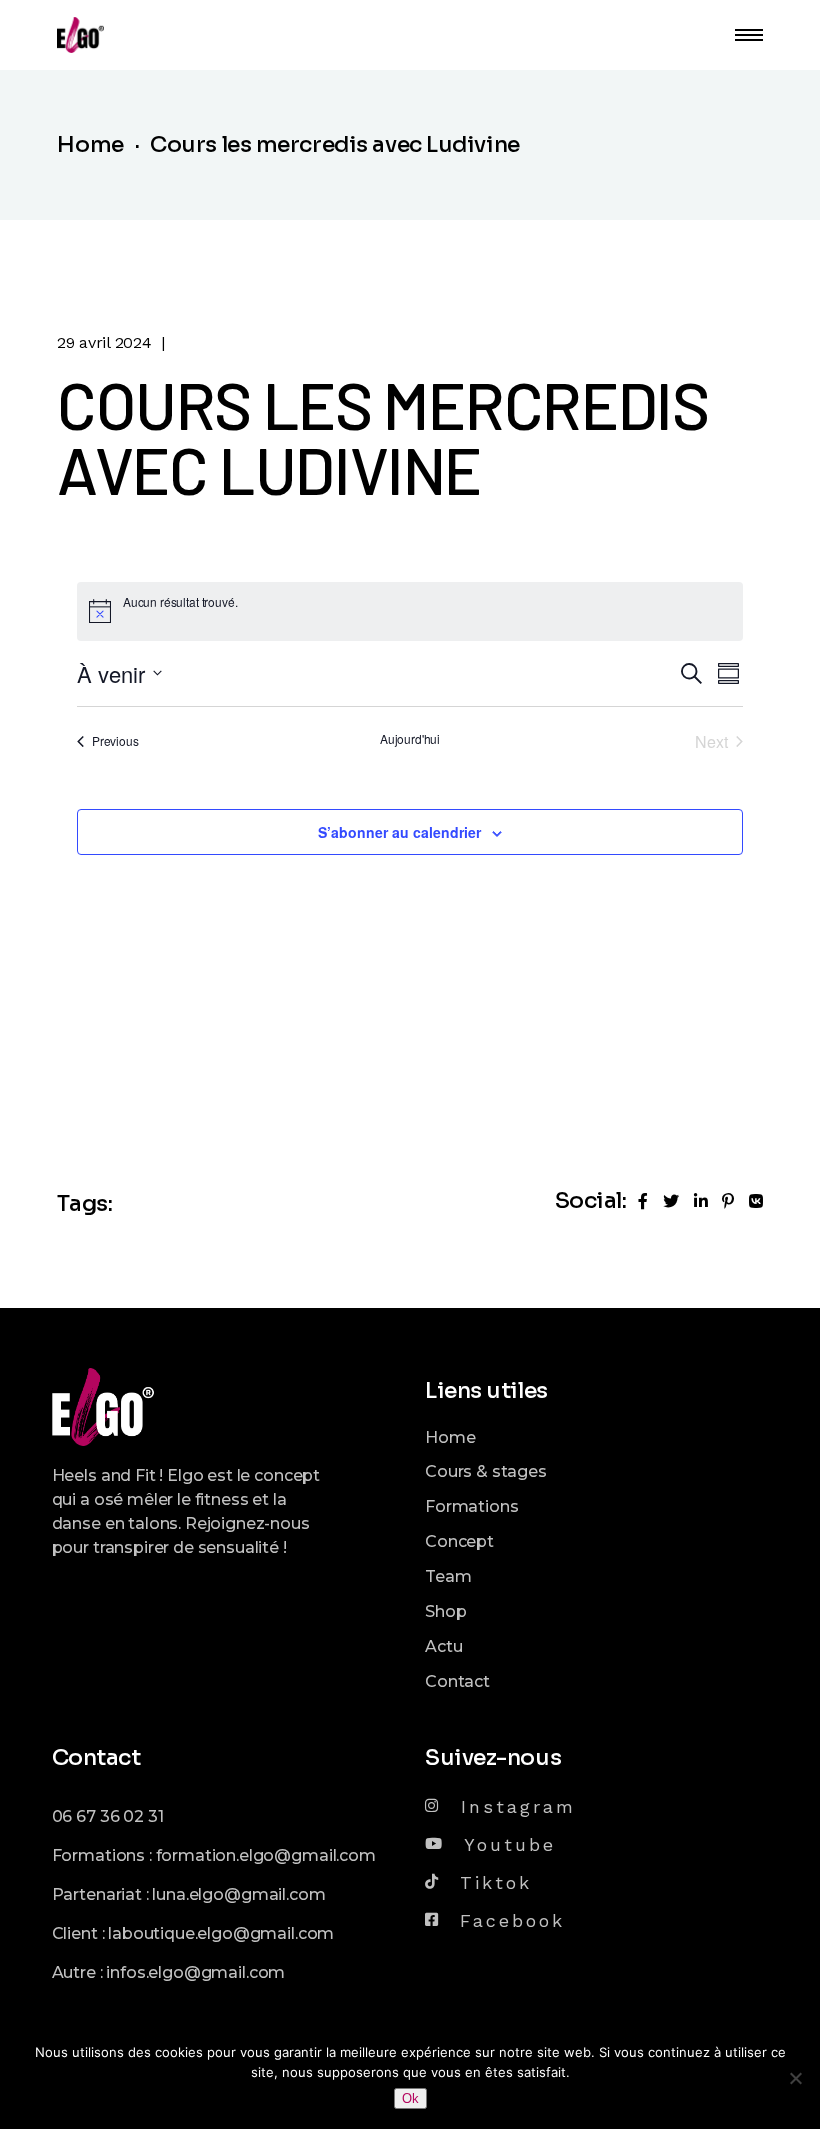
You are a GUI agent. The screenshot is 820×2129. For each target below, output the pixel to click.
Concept (459, 1541)
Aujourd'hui (410, 739)
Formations (471, 1506)
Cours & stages (486, 1471)
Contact (457, 1681)
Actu (443, 1646)
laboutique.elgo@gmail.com (221, 1933)
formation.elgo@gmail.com (266, 1855)
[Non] (795, 2078)
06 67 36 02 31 (108, 1816)
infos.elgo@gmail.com (195, 1972)
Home (450, 1437)
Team (448, 1576)
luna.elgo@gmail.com (238, 1894)
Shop (445, 1611)
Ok (410, 2098)
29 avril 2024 (104, 342)
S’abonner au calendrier (399, 832)
